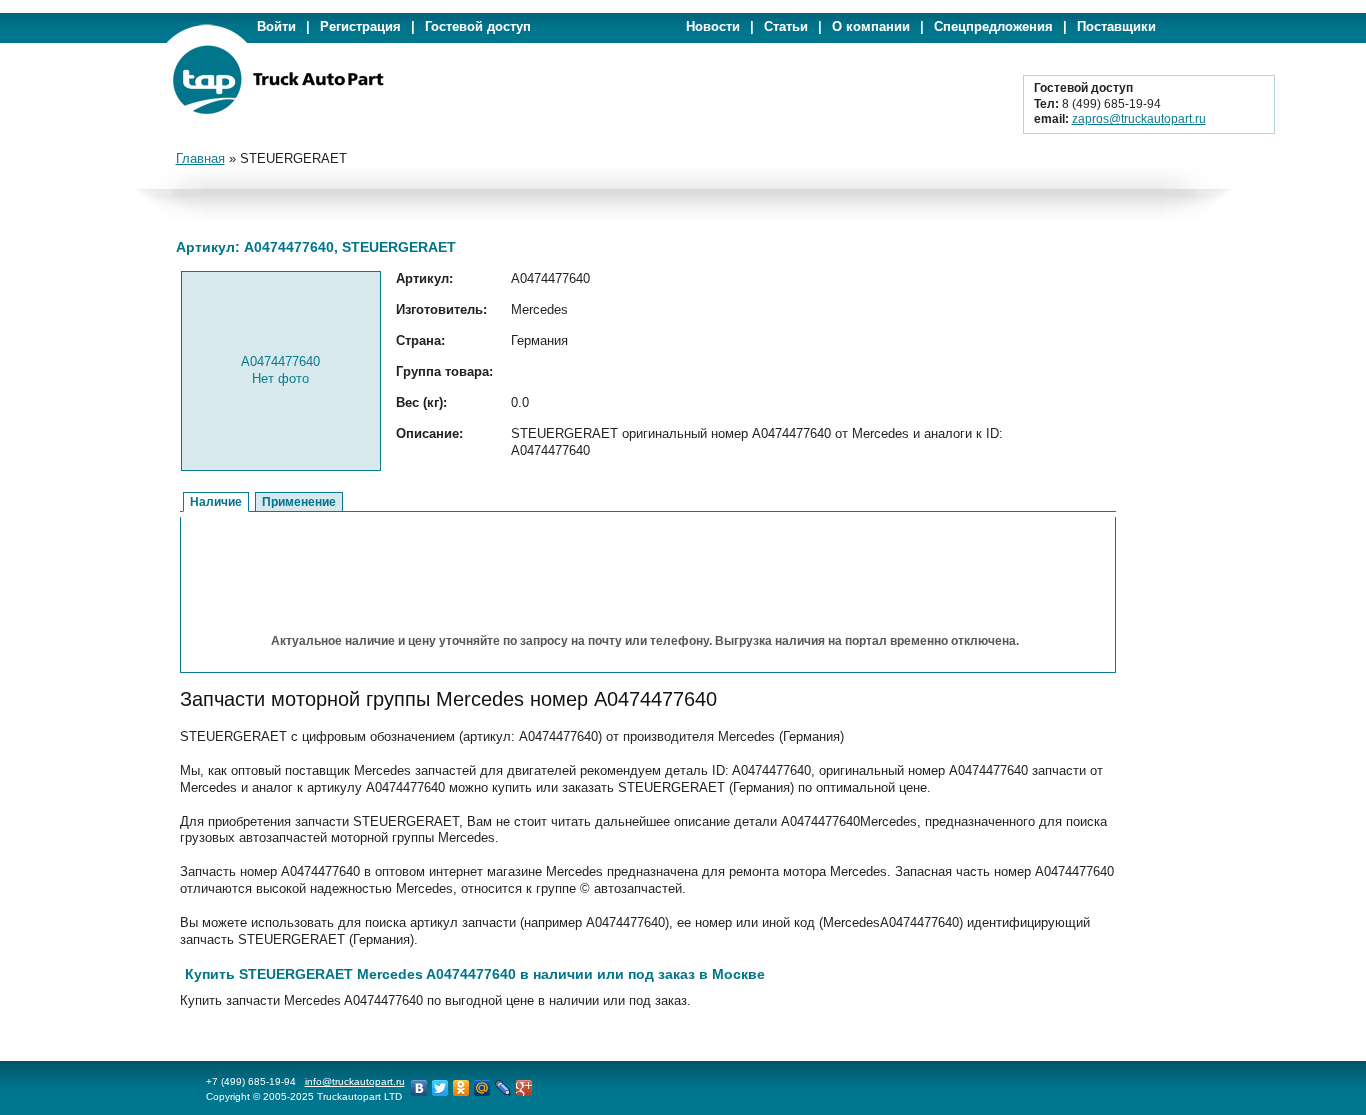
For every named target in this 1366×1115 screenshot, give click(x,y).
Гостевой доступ (478, 26)
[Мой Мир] (482, 1088)
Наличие (216, 502)
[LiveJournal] (503, 1088)
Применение (299, 502)
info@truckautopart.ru (355, 1081)
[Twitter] (440, 1088)
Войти (276, 26)
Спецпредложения (993, 26)
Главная (200, 158)
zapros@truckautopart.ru (1139, 119)
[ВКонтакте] (419, 1088)
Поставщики (1116, 26)
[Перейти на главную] (278, 110)
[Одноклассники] (461, 1088)
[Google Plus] (524, 1088)
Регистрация (360, 26)
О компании (871, 26)
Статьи (786, 26)
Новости (713, 26)
